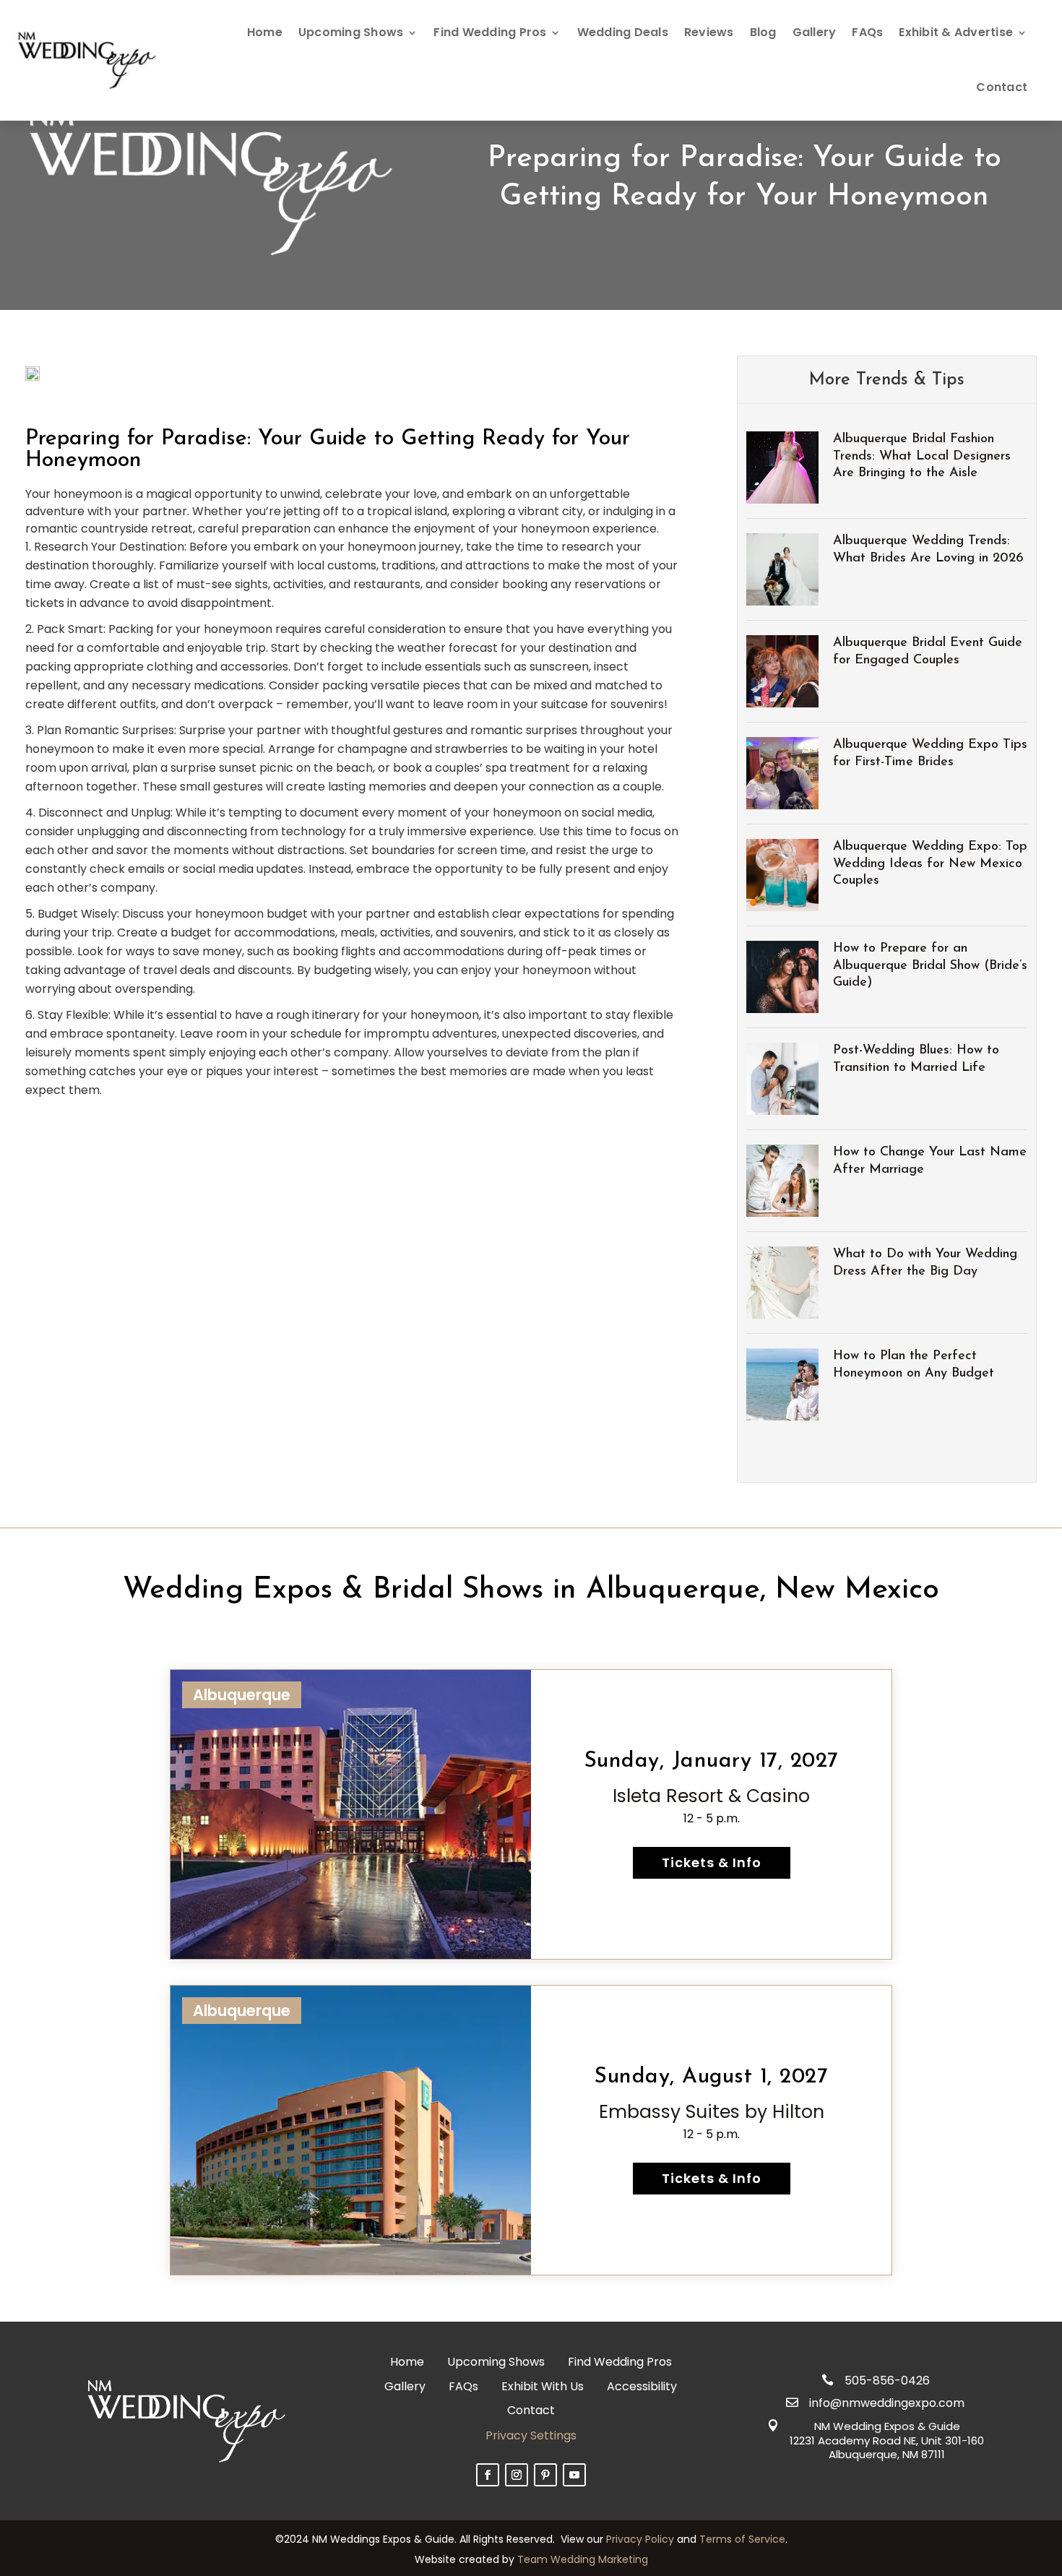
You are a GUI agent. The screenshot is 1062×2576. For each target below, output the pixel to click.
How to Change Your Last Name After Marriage (930, 1161)
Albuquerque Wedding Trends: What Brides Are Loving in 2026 (928, 550)
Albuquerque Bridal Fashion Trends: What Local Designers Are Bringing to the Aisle (922, 456)
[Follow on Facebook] (488, 2475)
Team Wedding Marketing (583, 2559)
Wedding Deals (623, 32)
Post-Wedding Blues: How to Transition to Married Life (916, 1059)
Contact (1002, 87)
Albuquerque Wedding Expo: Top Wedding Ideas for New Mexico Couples (930, 864)
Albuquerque (242, 1695)
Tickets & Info (712, 1862)
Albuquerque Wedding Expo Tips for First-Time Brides (930, 753)
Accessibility (642, 2386)
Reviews (709, 32)
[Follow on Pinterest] (545, 2475)
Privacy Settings (531, 2435)
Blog (763, 32)
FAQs (867, 32)
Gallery (815, 32)
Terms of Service (742, 2539)
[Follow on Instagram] (517, 2475)
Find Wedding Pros (490, 32)
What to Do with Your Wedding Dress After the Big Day (925, 1263)
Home (265, 32)
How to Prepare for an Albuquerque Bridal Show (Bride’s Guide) (930, 966)
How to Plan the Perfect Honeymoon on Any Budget (914, 1365)
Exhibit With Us (543, 2386)
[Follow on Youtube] (574, 2475)
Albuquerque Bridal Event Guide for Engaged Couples (928, 651)
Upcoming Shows (351, 32)
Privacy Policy (640, 2539)
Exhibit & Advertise (956, 32)
